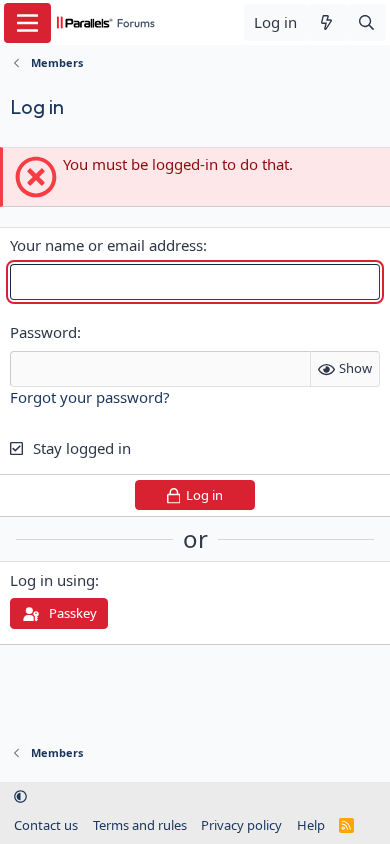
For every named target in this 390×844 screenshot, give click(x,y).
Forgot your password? (90, 397)
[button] (20, 797)
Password (43, 332)
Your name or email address (106, 245)
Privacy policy (241, 825)
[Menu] (27, 23)
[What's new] (326, 22)
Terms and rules (140, 825)
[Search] (366, 22)
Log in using (52, 580)
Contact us (46, 825)
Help (311, 825)
